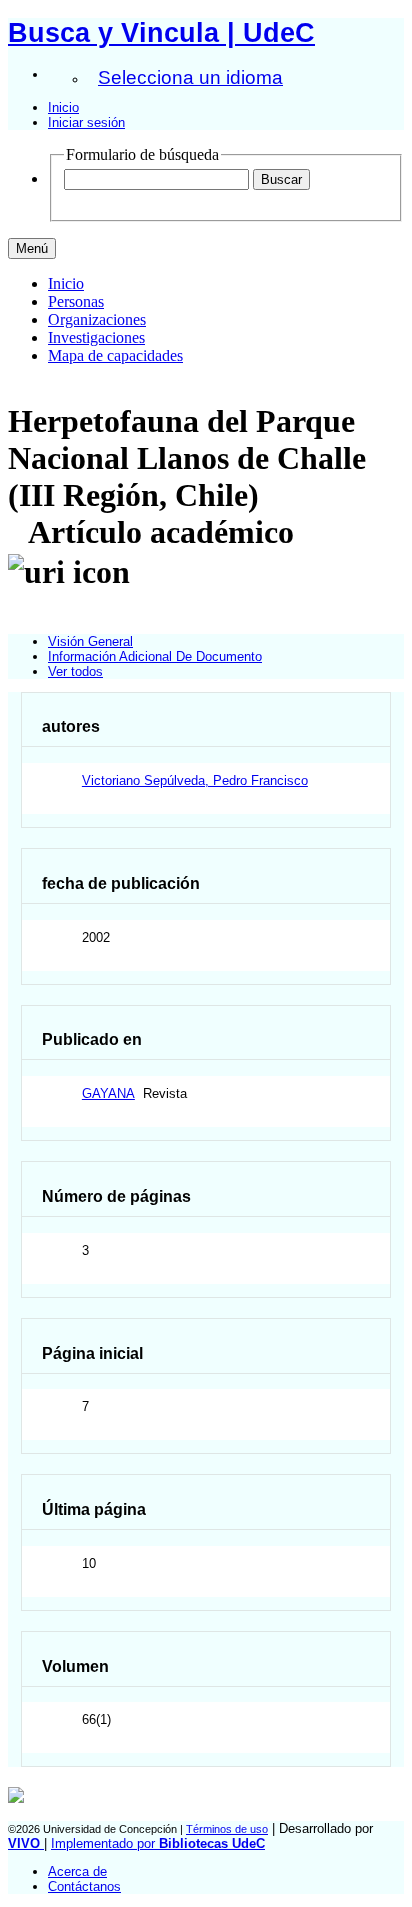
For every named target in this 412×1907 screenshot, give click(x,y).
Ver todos (75, 671)
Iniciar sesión (86, 122)
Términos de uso (227, 1829)
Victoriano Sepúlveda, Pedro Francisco (195, 780)
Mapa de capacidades (115, 355)
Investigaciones (96, 337)
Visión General (90, 641)
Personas (76, 301)
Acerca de (77, 1871)
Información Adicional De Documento (155, 656)
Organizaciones (97, 319)
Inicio (63, 107)
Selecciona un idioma (190, 77)
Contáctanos (84, 1886)
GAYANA (108, 1093)
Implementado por (158, 1843)
